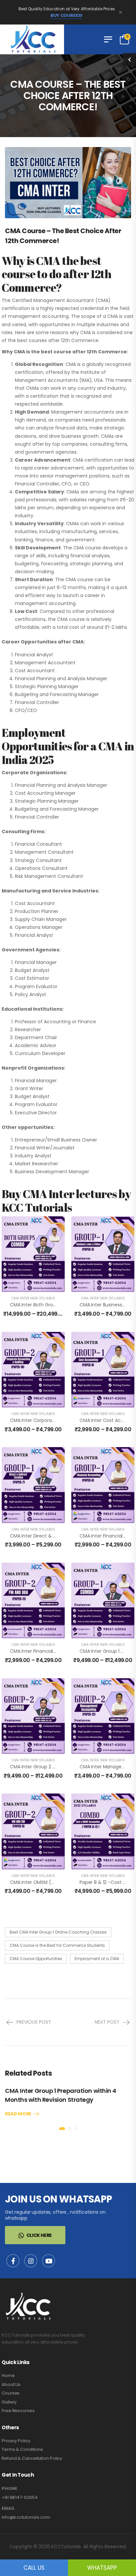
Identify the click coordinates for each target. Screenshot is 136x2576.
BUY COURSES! (66, 16)
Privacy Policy (16, 2441)
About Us (11, 2384)
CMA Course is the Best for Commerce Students (57, 1945)
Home (8, 2375)
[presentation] (62, 2129)
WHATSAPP (102, 2568)
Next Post (107, 2022)
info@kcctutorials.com (26, 2517)
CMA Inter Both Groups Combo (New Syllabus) (62, 1305)
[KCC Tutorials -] (32, 39)
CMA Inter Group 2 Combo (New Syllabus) (57, 1767)
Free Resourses (18, 2411)
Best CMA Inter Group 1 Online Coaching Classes (58, 1932)
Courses (11, 2393)
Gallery (9, 2402)
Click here (39, 2235)
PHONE (9, 2489)
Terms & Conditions (22, 2449)
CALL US (34, 2568)
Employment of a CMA (97, 1959)
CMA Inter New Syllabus (33, 1298)
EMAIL (8, 2508)
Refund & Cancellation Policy (32, 2458)
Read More (18, 2114)
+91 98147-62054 (20, 2497)
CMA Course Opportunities (36, 1959)
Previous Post (34, 2022)
